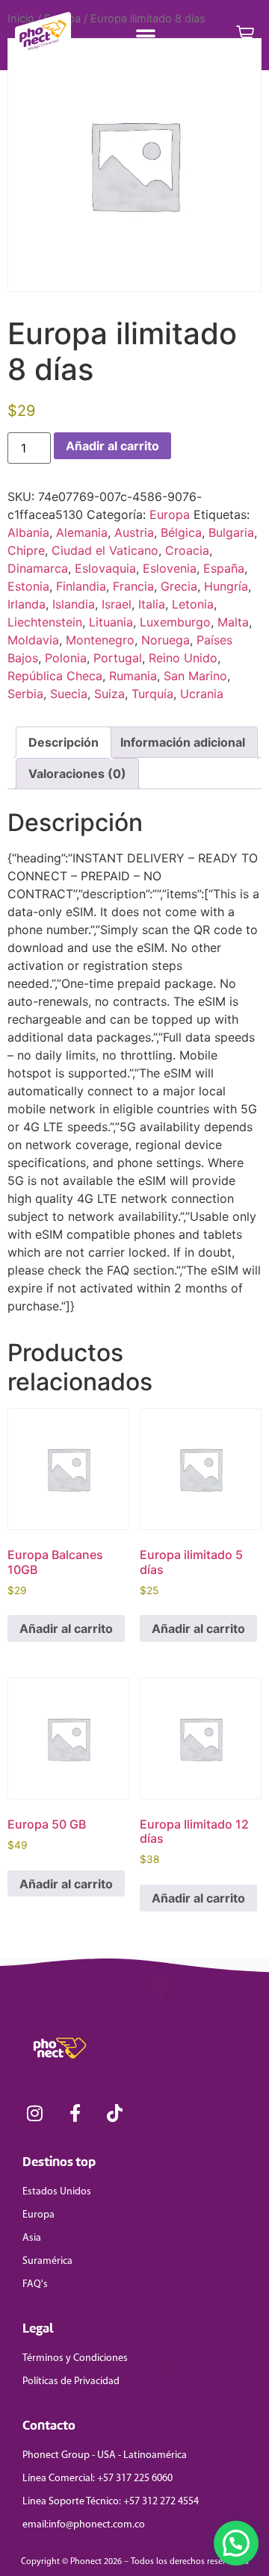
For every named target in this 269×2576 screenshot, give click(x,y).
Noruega (166, 640)
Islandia (74, 604)
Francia (133, 586)
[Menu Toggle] (146, 35)
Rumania (133, 676)
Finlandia (81, 586)
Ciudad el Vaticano (105, 550)
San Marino (195, 676)
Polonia (66, 658)
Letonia (193, 604)
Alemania (82, 532)
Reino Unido (183, 658)
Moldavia (33, 640)
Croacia (187, 550)
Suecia (69, 694)
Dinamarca (38, 568)
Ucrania (202, 694)
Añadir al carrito (112, 446)
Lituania (111, 622)
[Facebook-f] (75, 2113)
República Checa (55, 676)
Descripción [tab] (64, 742)
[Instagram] (35, 2113)
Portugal (118, 658)
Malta (233, 622)
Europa (170, 514)
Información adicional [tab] (183, 742)
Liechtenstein (45, 622)
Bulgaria (231, 532)
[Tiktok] (115, 2113)
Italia (152, 604)
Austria (134, 532)
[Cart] (245, 35)
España (224, 568)
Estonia (28, 586)
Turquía (152, 694)
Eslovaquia (105, 568)
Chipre (26, 550)
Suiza (109, 694)
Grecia (179, 586)
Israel (117, 604)
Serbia (25, 694)
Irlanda (27, 604)
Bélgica (181, 532)
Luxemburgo (175, 622)
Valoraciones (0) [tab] (77, 774)
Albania (28, 532)
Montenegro (100, 640)
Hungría (226, 586)
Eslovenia (170, 568)
